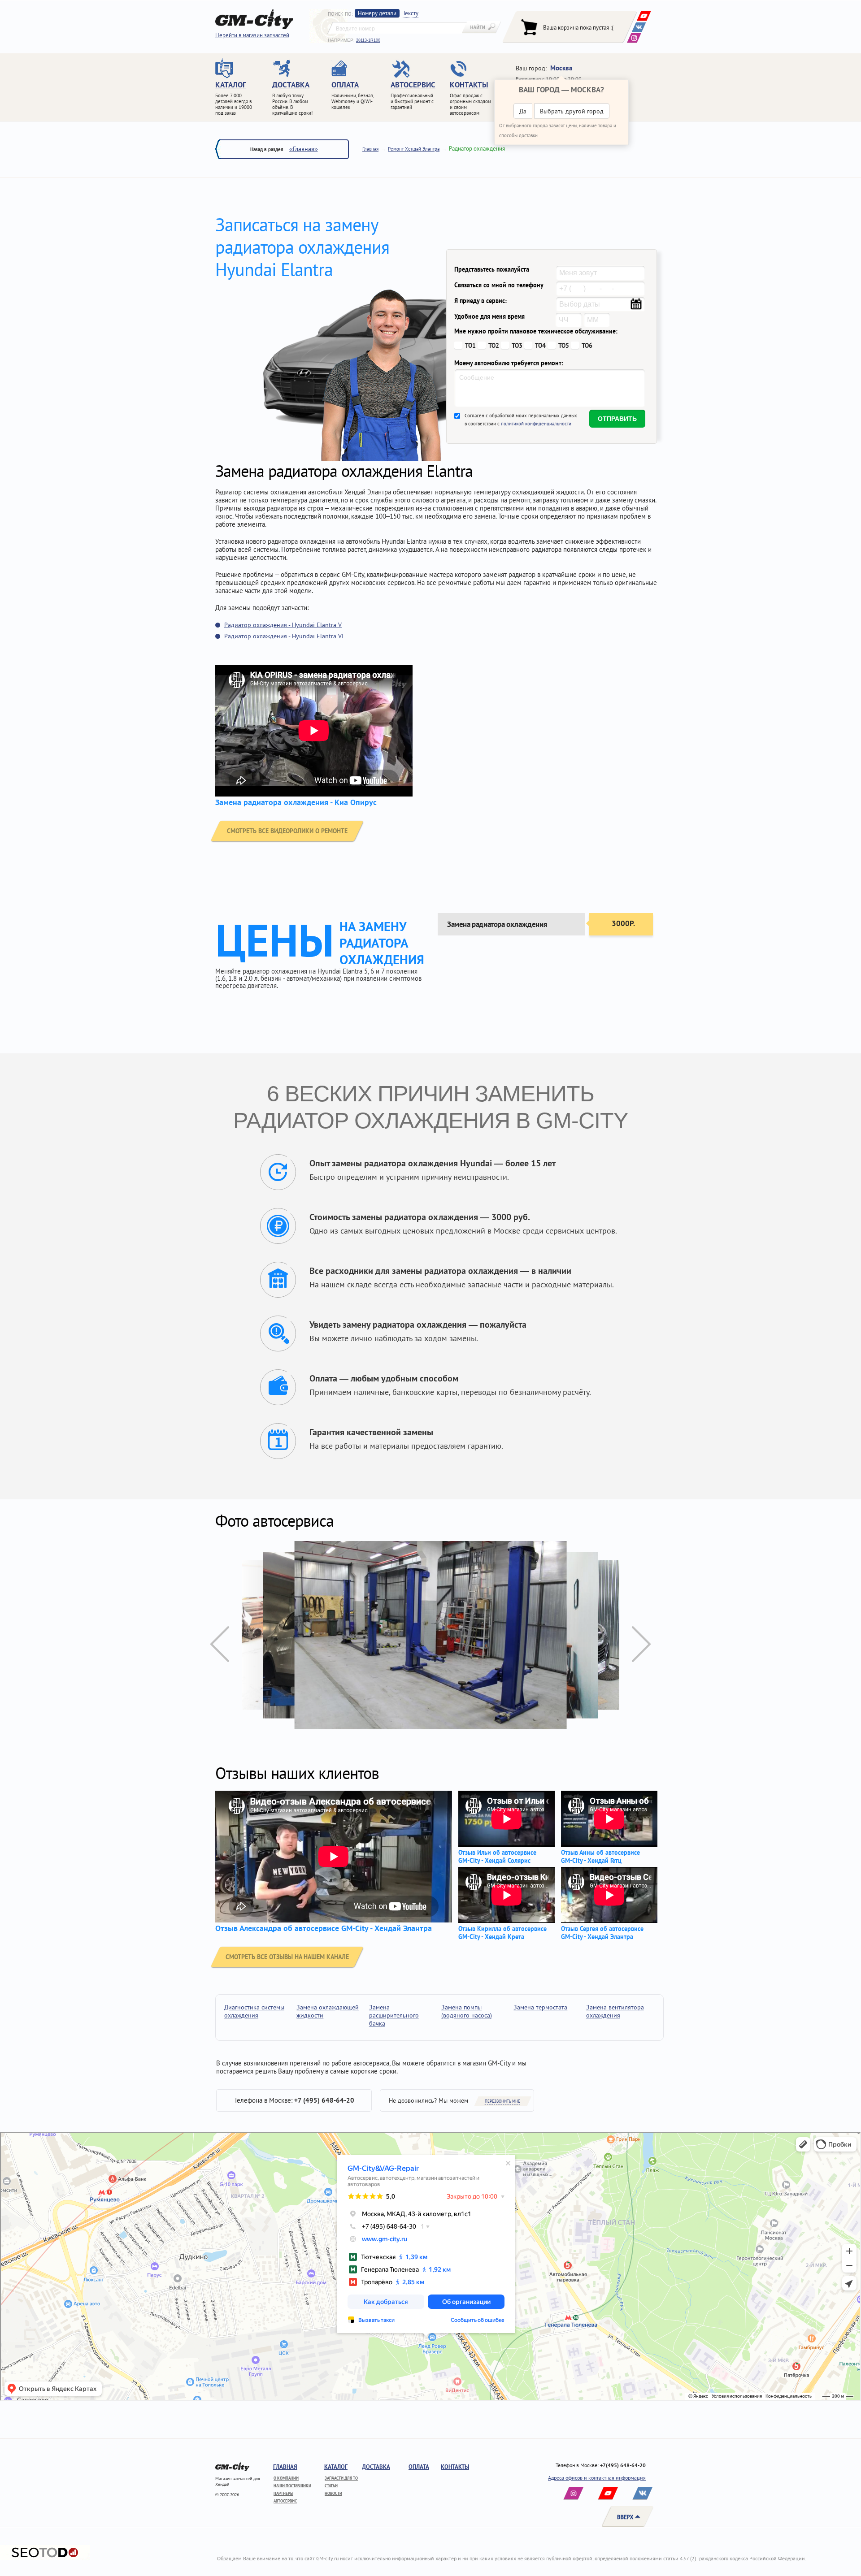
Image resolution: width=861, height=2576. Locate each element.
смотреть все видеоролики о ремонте (287, 831)
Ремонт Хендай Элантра (414, 149)
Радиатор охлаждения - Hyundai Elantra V (283, 625)
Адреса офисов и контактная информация (597, 2478)
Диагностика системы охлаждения (254, 2011)
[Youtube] (644, 16)
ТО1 (470, 346)
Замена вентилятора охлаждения (615, 2011)
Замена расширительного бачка (394, 2015)
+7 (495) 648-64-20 (324, 2100)
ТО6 (587, 346)
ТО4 (540, 346)
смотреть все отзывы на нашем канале (287, 1957)
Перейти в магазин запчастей (252, 35)
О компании (286, 2478)
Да (523, 111)
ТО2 (494, 346)
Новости (333, 2493)
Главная (370, 149)
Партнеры (283, 2493)
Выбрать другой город (572, 111)
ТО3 (517, 346)
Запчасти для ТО (341, 2478)
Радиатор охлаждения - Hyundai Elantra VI (284, 636)
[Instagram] (634, 38)
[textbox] (397, 28)
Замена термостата (540, 2007)
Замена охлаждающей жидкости (328, 2011)
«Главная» (304, 149)
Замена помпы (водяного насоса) (467, 2011)
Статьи (331, 2486)
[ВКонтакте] (639, 27)
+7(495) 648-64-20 (623, 2465)
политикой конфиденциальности (536, 424)
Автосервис (285, 2501)
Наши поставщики (292, 2486)
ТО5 (564, 346)
